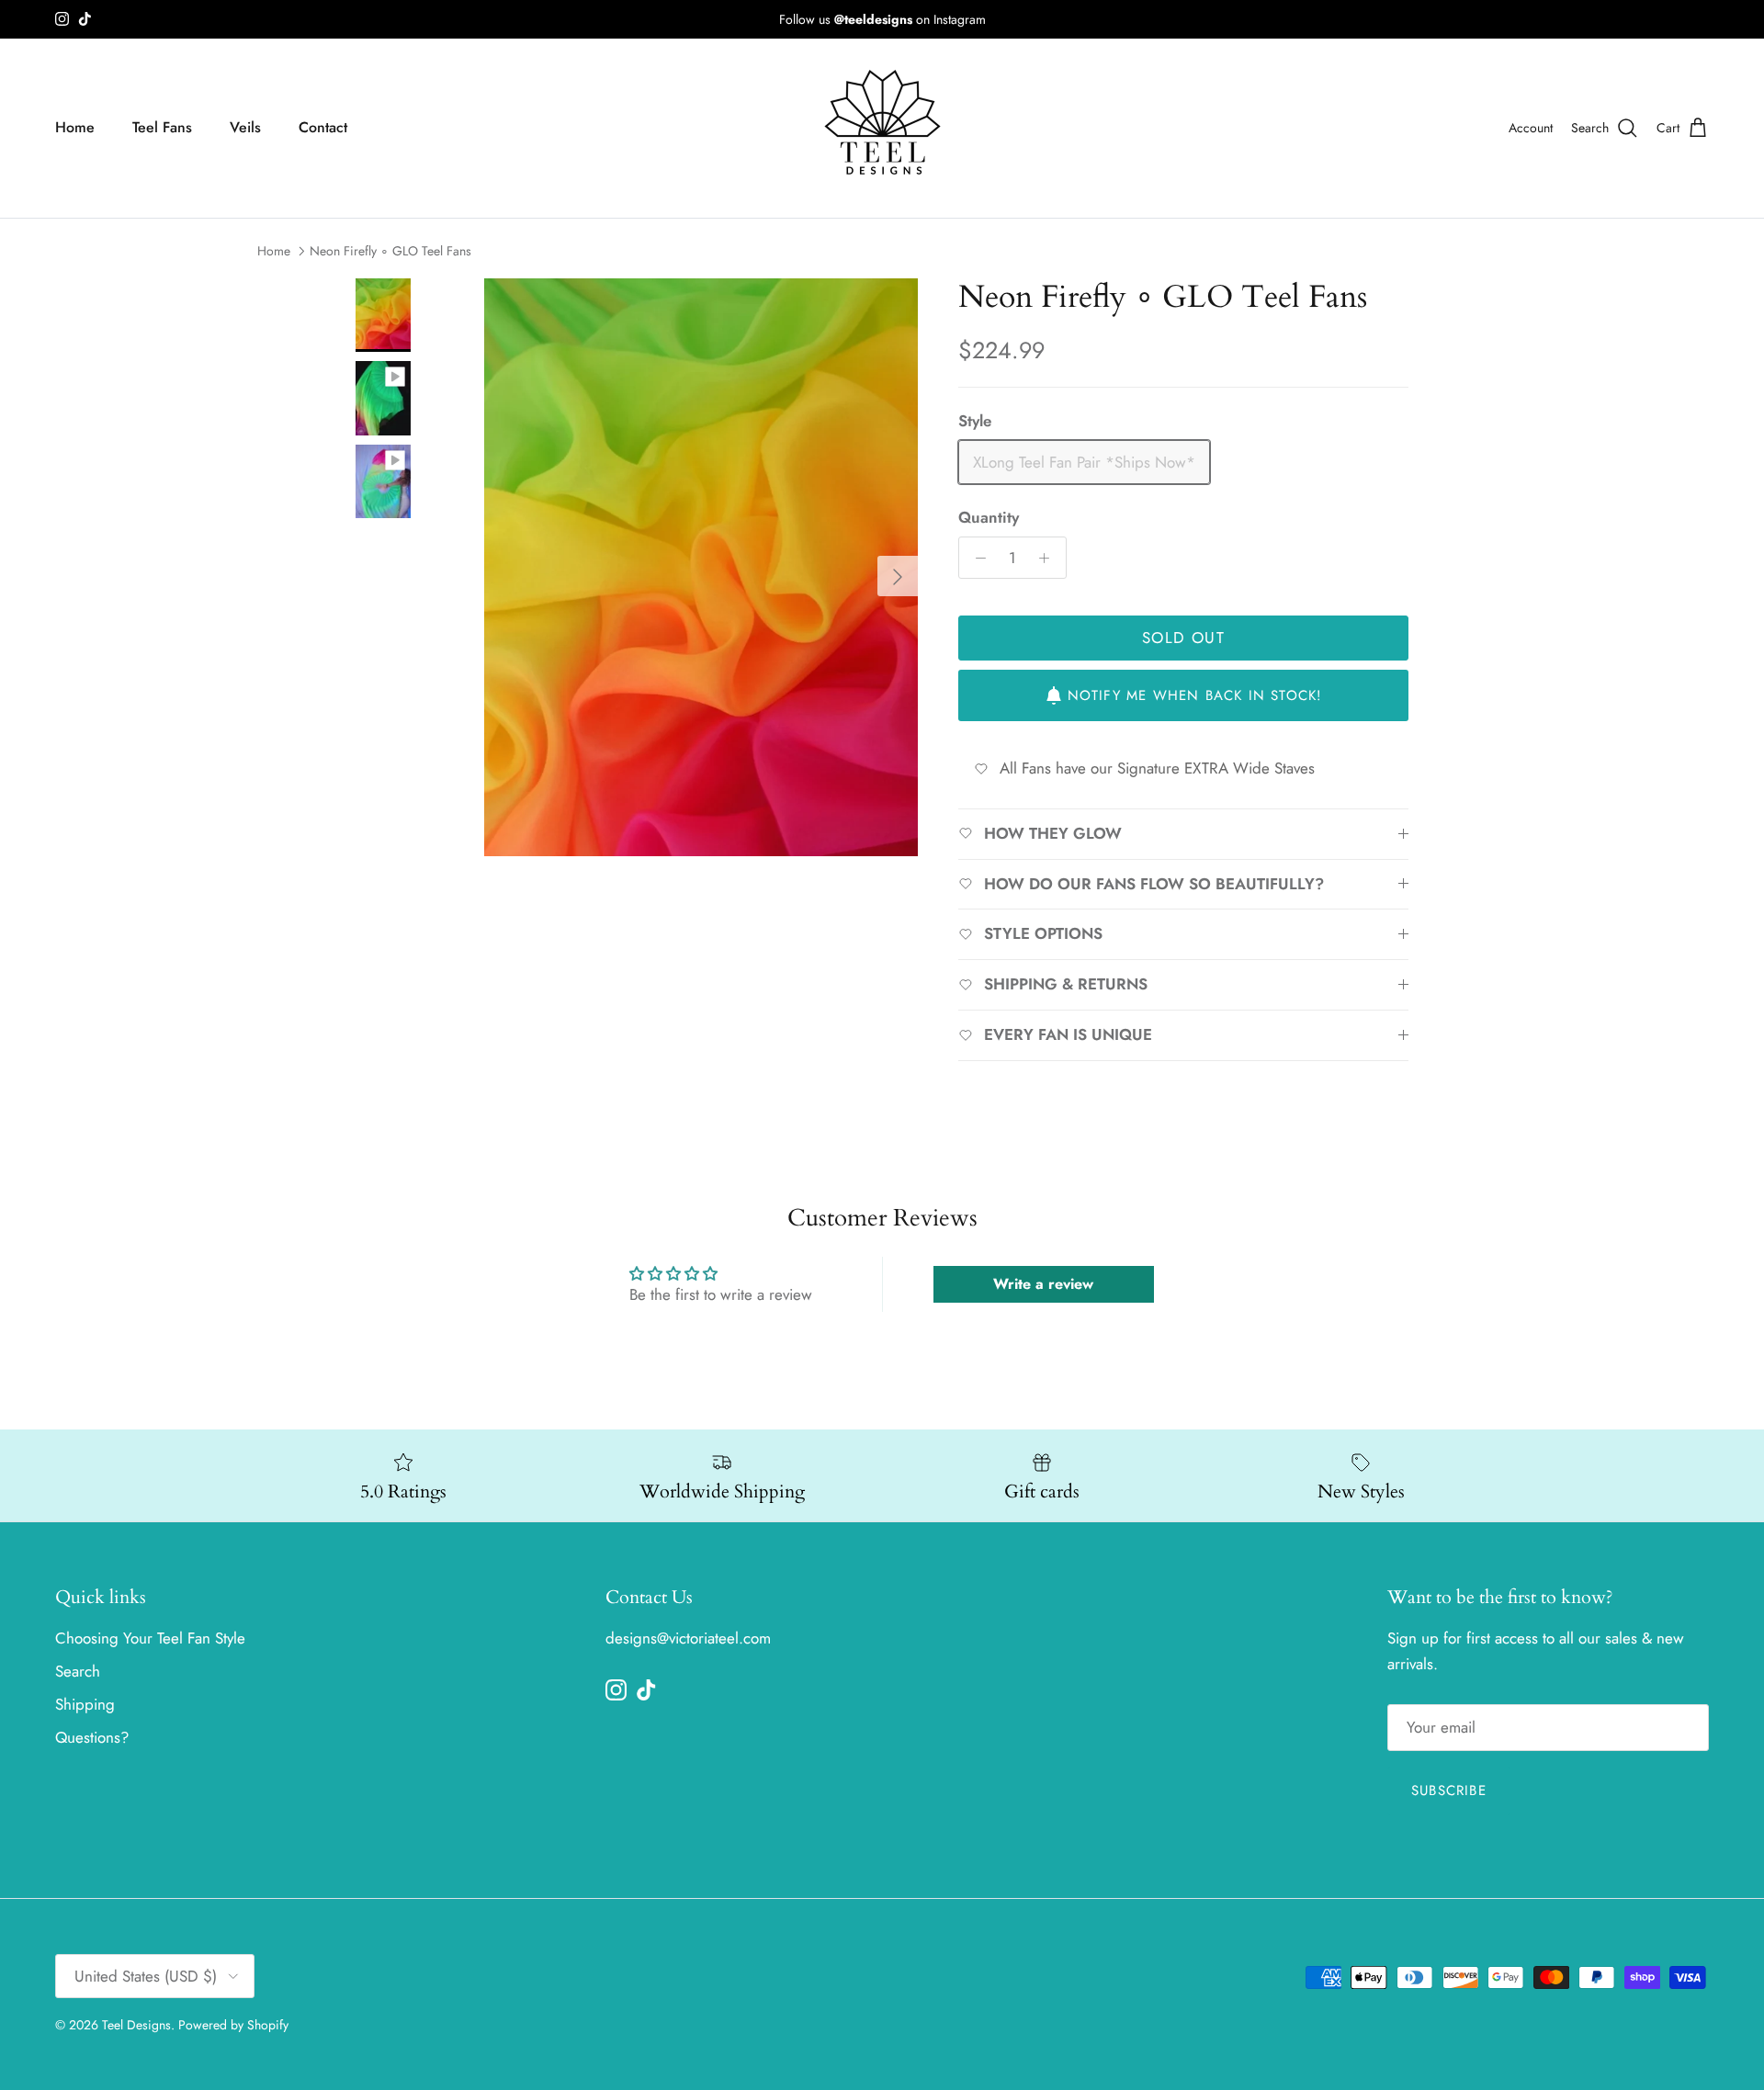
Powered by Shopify (233, 2025)
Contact (323, 127)
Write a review (1043, 1284)
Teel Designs (136, 2025)
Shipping (85, 1704)
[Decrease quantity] (976, 558)
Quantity (989, 518)
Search (78, 1671)
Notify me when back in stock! (1195, 695)
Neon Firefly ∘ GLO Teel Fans (390, 251)
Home (75, 127)
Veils (245, 127)
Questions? (92, 1737)
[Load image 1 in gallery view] (701, 567)
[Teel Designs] (882, 128)
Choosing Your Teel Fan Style (150, 1638)
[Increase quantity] (1049, 558)
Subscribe (1449, 1791)
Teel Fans (162, 127)
